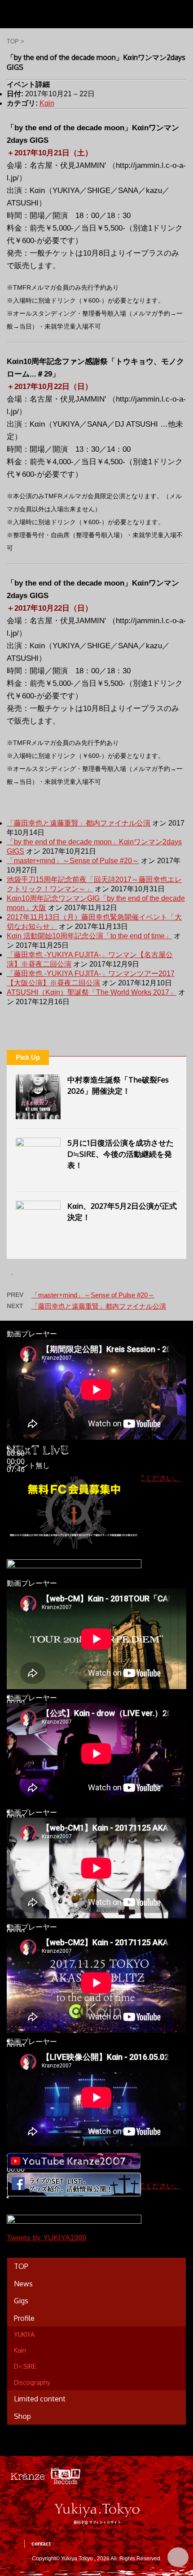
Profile (24, 2318)
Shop (22, 2416)
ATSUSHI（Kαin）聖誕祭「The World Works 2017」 (92, 992)
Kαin (47, 103)
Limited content (40, 2399)
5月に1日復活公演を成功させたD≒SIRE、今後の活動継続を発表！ (121, 1154)
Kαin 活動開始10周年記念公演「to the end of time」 (89, 936)
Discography (32, 2382)
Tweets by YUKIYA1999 (46, 2238)
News (23, 2284)
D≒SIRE (25, 2366)
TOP (21, 2266)
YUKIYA (24, 2334)
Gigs (21, 2301)
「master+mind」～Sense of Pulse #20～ (73, 861)
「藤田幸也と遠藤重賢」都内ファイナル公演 (79, 823)
